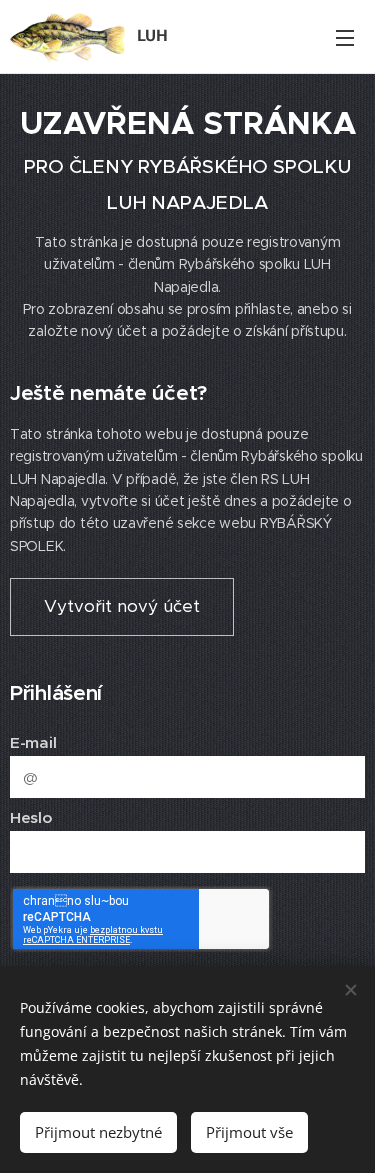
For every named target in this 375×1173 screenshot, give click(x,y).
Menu (345, 37)
